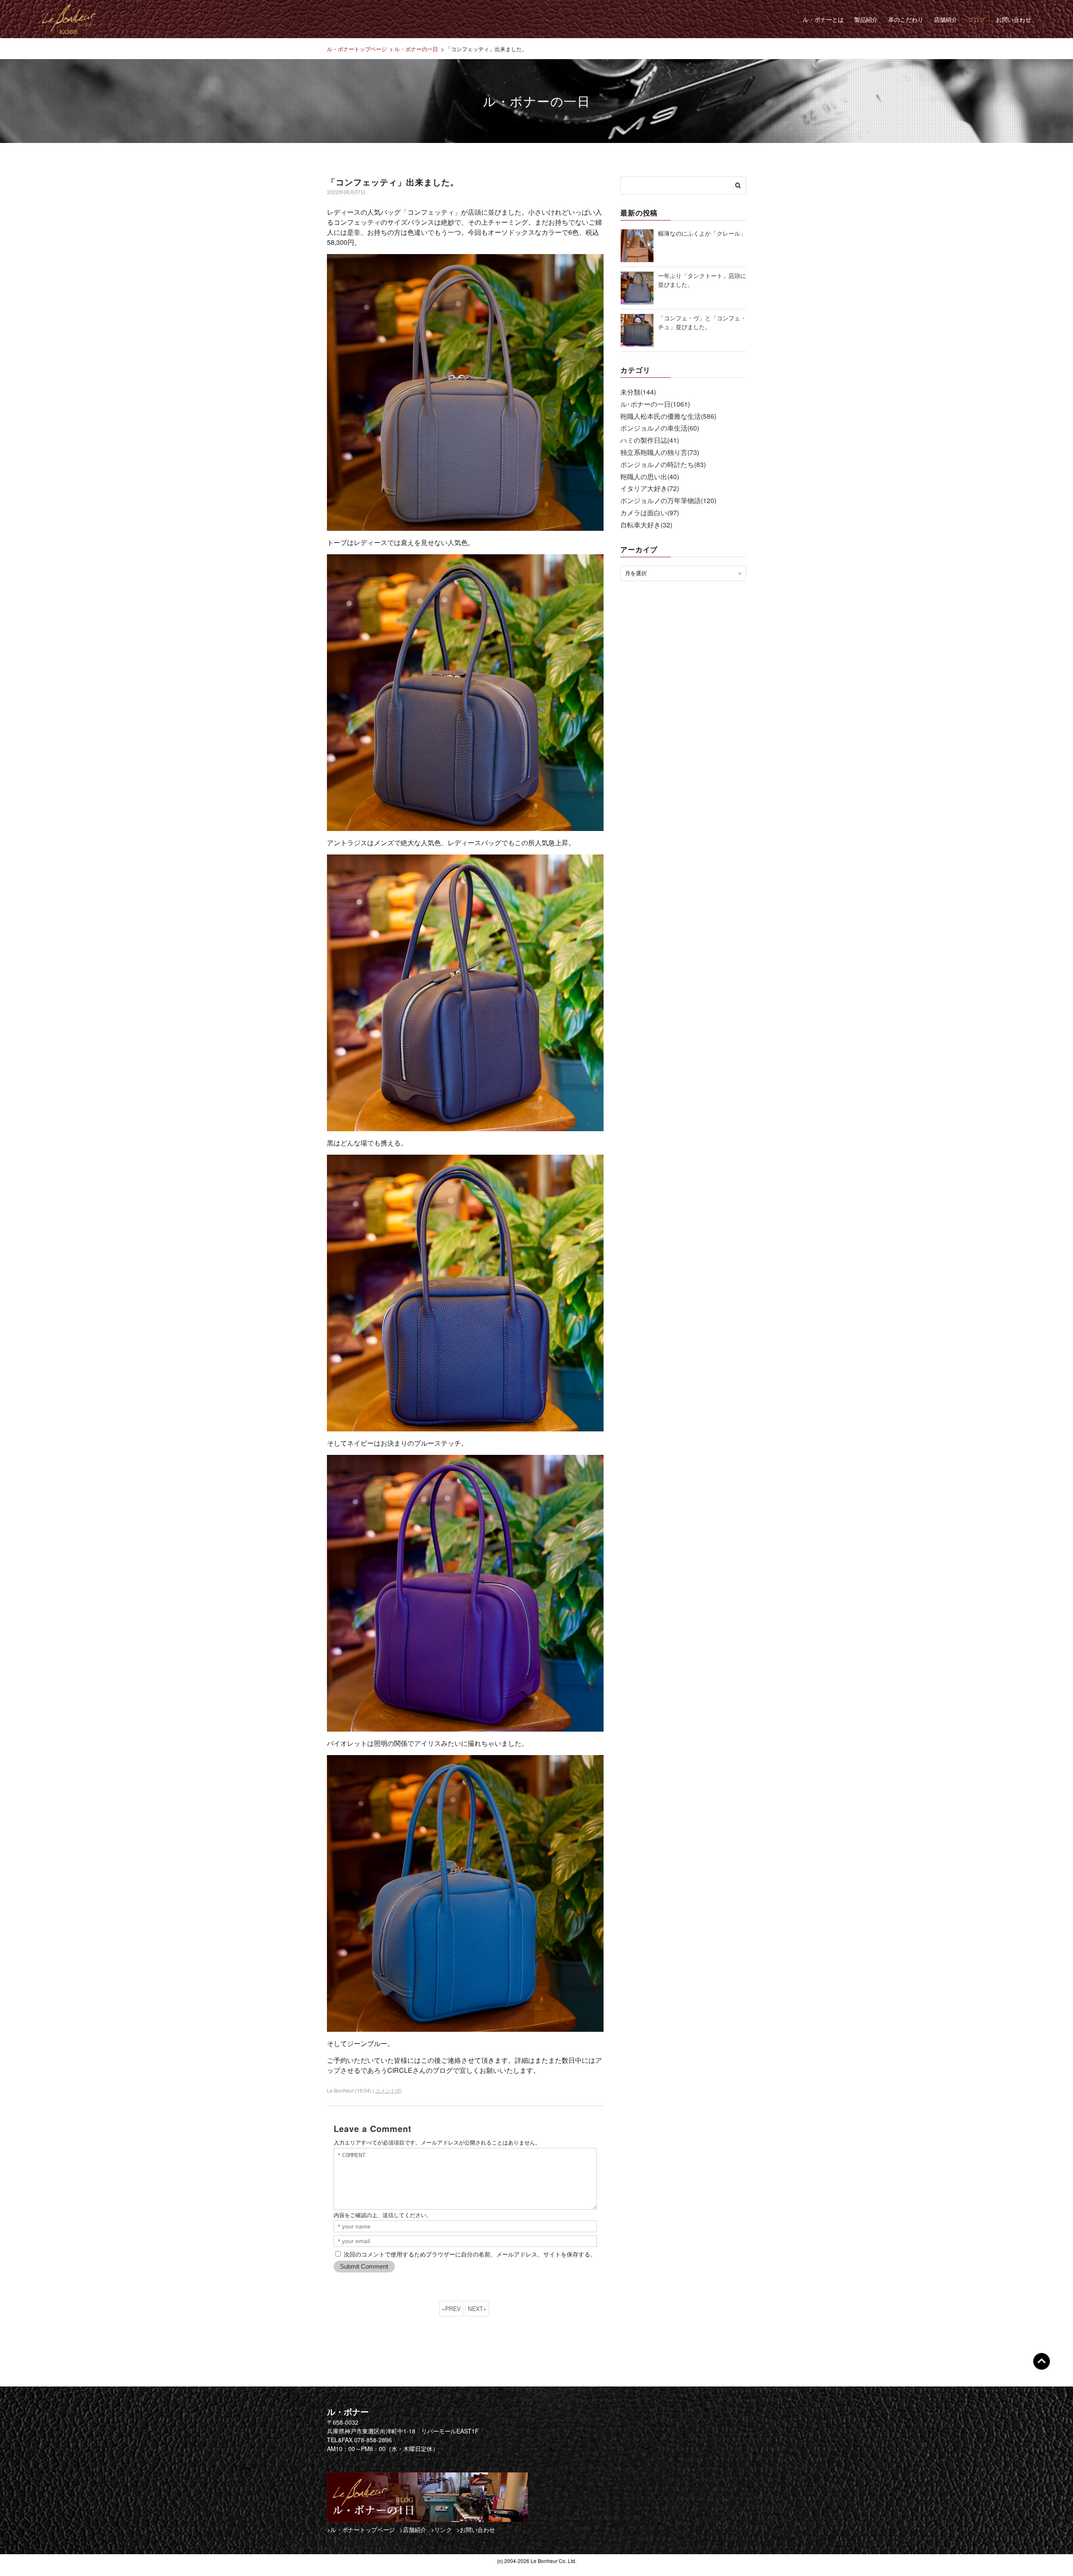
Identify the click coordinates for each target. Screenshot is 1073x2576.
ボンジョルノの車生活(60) (660, 428)
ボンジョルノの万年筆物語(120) (668, 500)
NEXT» (477, 2309)
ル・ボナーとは (823, 19)
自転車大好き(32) (646, 525)
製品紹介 (866, 19)
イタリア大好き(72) (650, 488)
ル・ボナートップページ (357, 49)
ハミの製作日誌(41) (650, 440)
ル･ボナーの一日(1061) (655, 404)
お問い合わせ (1013, 19)
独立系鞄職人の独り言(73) (660, 452)
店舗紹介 (946, 19)
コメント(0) (388, 2090)
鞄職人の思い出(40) (650, 477)
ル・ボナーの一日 (416, 49)
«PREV (451, 2309)
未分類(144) (638, 392)
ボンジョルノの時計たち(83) (663, 464)
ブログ (977, 19)
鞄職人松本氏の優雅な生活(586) (668, 416)
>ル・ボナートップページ (361, 2529)
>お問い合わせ (476, 2529)
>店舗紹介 (413, 2529)
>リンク (441, 2529)
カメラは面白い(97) (650, 513)
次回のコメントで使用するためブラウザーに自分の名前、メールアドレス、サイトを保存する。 (470, 2254)
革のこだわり (906, 19)
